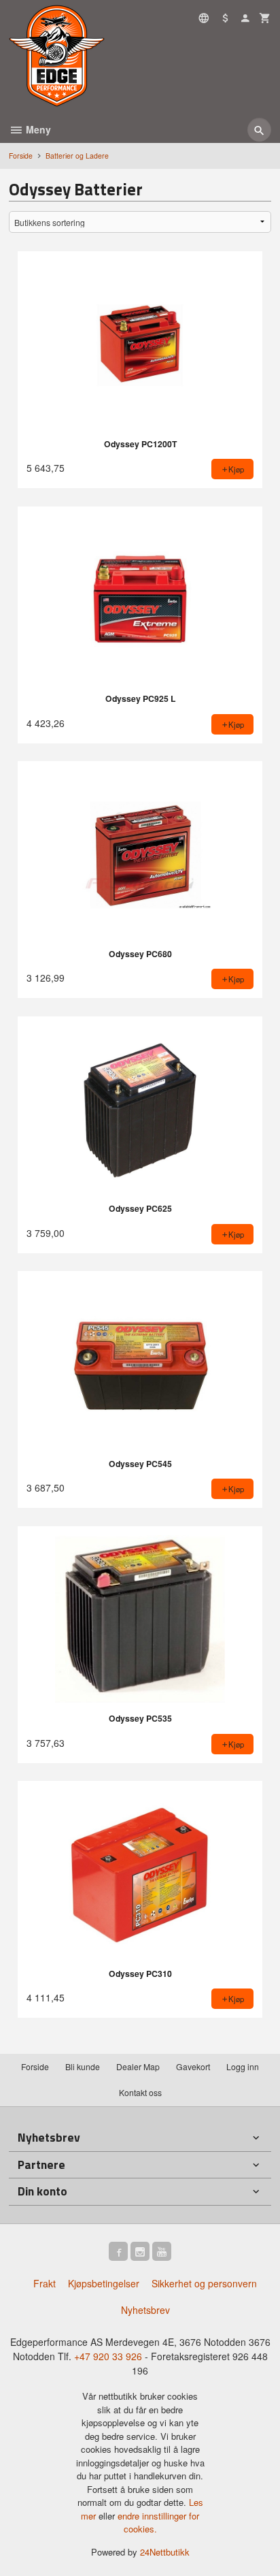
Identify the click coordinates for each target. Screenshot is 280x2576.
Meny (37, 129)
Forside (21, 156)
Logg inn (243, 2066)
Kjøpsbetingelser (104, 2283)
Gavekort (193, 2066)
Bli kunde (83, 2066)
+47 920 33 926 (108, 2356)
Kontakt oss (140, 2092)
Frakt (45, 2283)
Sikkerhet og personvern (204, 2283)
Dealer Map (138, 2066)
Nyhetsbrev (145, 2310)
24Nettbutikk (165, 2552)
